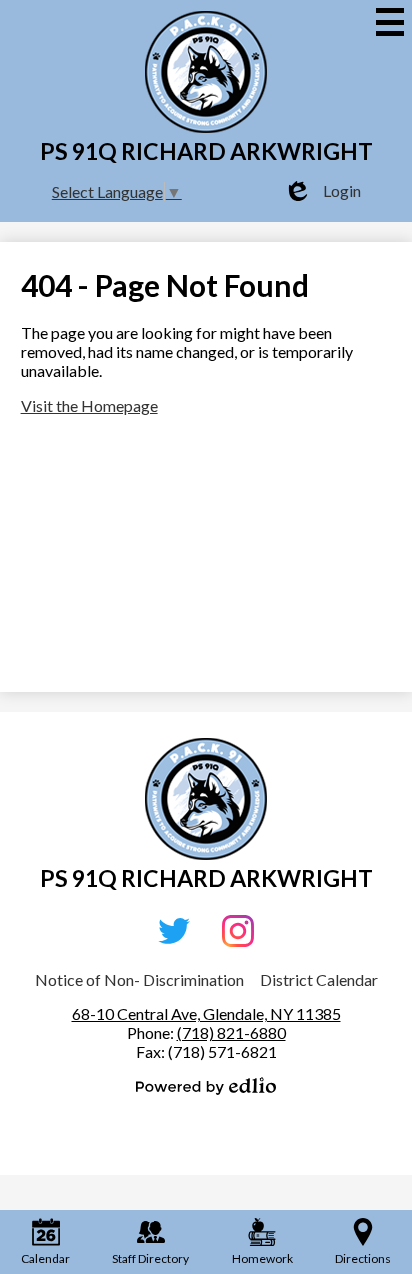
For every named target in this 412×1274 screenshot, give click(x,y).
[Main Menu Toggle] (390, 22)
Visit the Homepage (89, 405)
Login (322, 191)
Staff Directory (150, 1258)
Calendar (45, 1258)
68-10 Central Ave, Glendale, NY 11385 (206, 1013)
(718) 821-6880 (231, 1032)
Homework (262, 1258)
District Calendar (319, 979)
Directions (363, 1258)
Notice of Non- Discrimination (139, 979)
